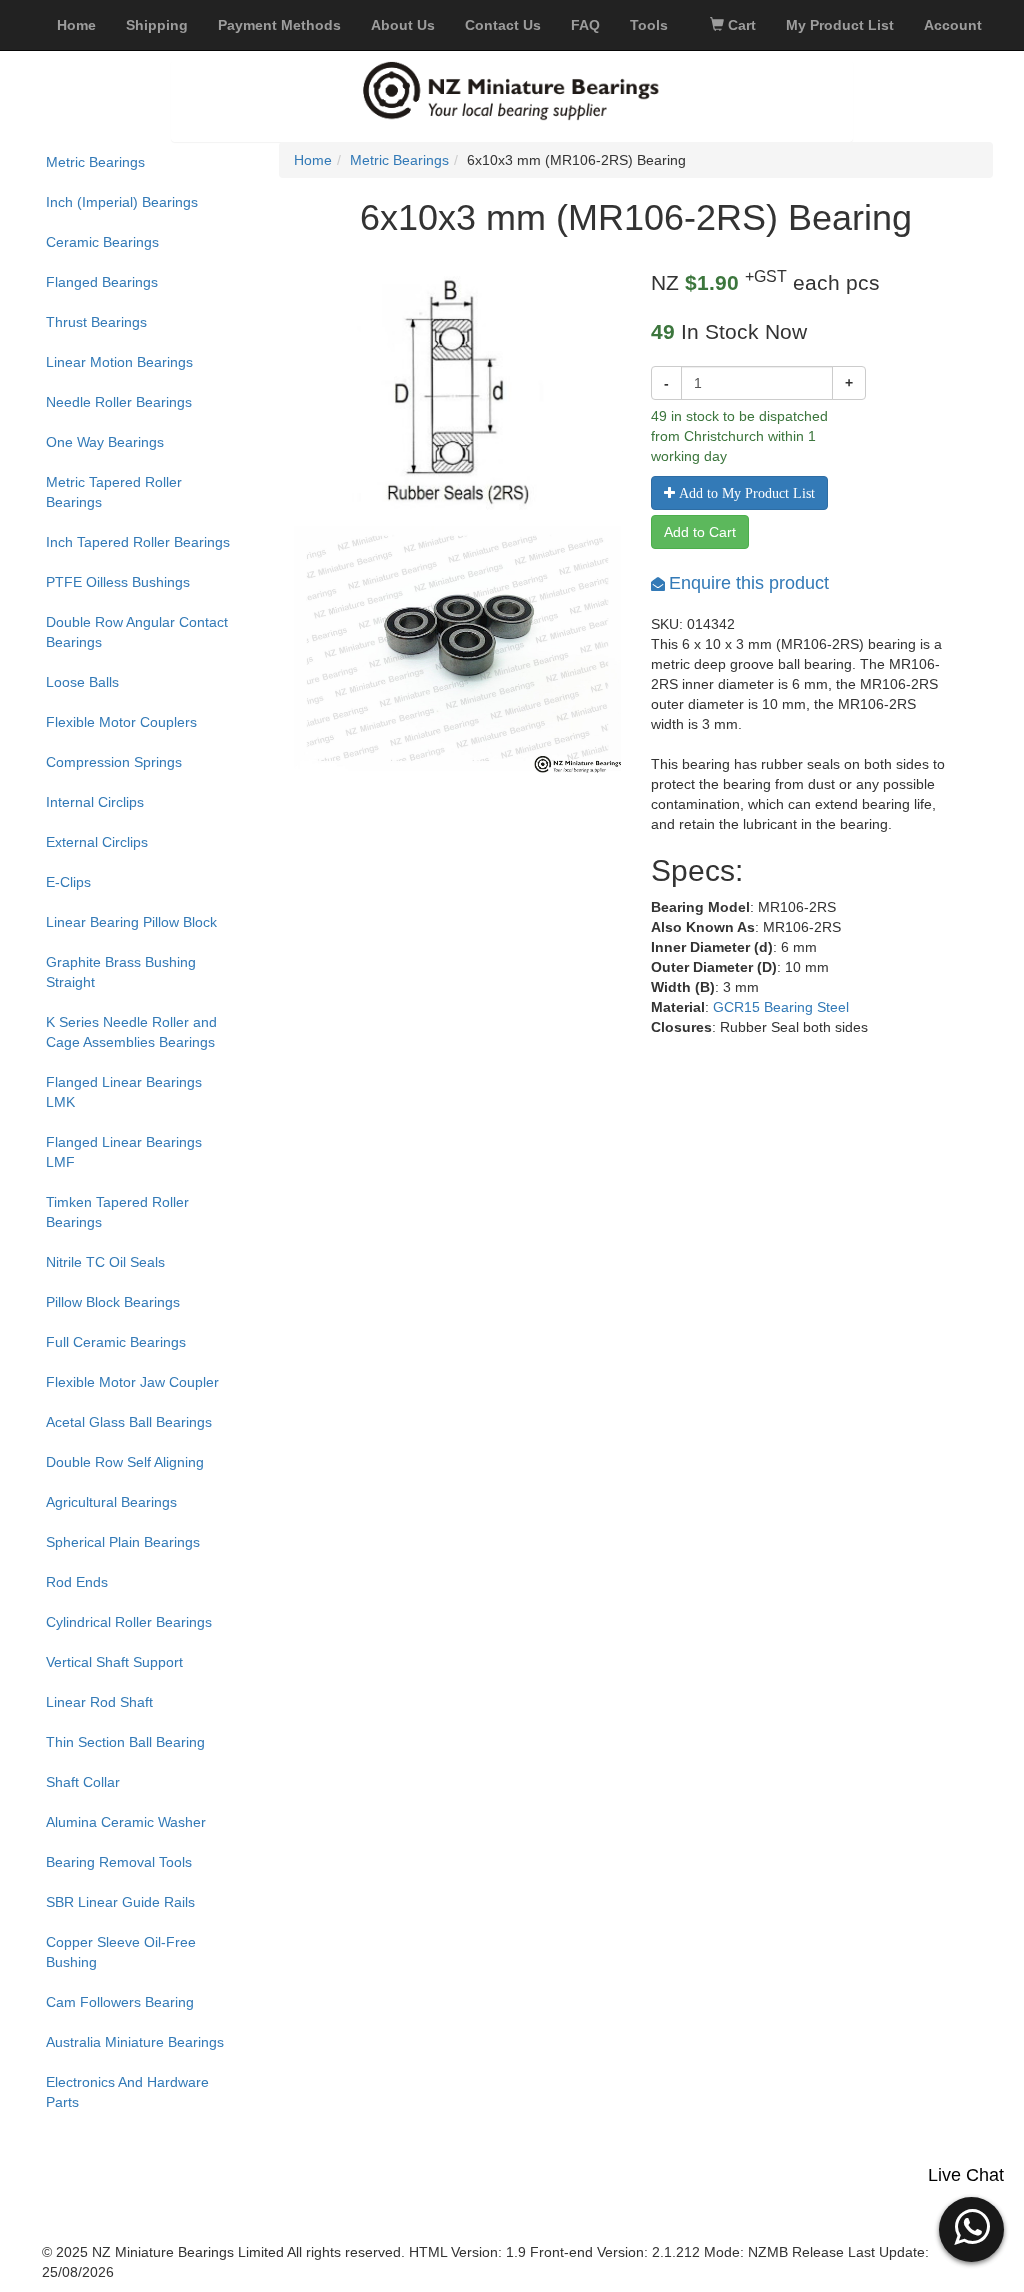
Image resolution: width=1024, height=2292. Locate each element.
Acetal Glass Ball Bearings (129, 1422)
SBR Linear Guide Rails (120, 1902)
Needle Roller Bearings (119, 402)
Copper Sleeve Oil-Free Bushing (121, 1952)
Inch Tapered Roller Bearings (138, 542)
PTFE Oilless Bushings (118, 582)
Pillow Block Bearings (113, 1302)
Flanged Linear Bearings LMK (124, 1092)
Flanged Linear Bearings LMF (124, 1152)
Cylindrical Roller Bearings (129, 1622)
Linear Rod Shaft (99, 1702)
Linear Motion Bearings (119, 362)
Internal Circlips (95, 802)
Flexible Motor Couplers (121, 722)
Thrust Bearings (96, 322)
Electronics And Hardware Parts (127, 2092)
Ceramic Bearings (102, 242)
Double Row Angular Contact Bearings (137, 632)
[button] (971, 2227)
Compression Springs (114, 762)
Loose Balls (82, 682)
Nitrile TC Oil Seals (105, 1262)
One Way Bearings (105, 442)
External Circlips (97, 842)
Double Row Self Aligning (125, 1462)
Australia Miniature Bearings (135, 2042)
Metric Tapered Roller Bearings (114, 492)
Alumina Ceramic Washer (126, 1822)
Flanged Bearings (102, 282)
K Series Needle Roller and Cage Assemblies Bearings (131, 1032)
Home (313, 160)
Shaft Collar (83, 1782)
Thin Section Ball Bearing (125, 1742)
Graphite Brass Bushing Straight (121, 972)
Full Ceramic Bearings (116, 1342)
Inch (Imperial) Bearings (122, 202)
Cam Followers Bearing (120, 2002)
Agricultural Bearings (111, 1502)
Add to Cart (700, 532)
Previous (264, 681)
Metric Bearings (95, 162)
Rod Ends (77, 1582)
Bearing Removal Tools (119, 1862)
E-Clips (68, 882)
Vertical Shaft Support (114, 1662)
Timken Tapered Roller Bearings (117, 1212)
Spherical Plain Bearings (123, 1542)
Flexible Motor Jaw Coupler (132, 1382)
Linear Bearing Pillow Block (131, 922)
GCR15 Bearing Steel (781, 1007)
